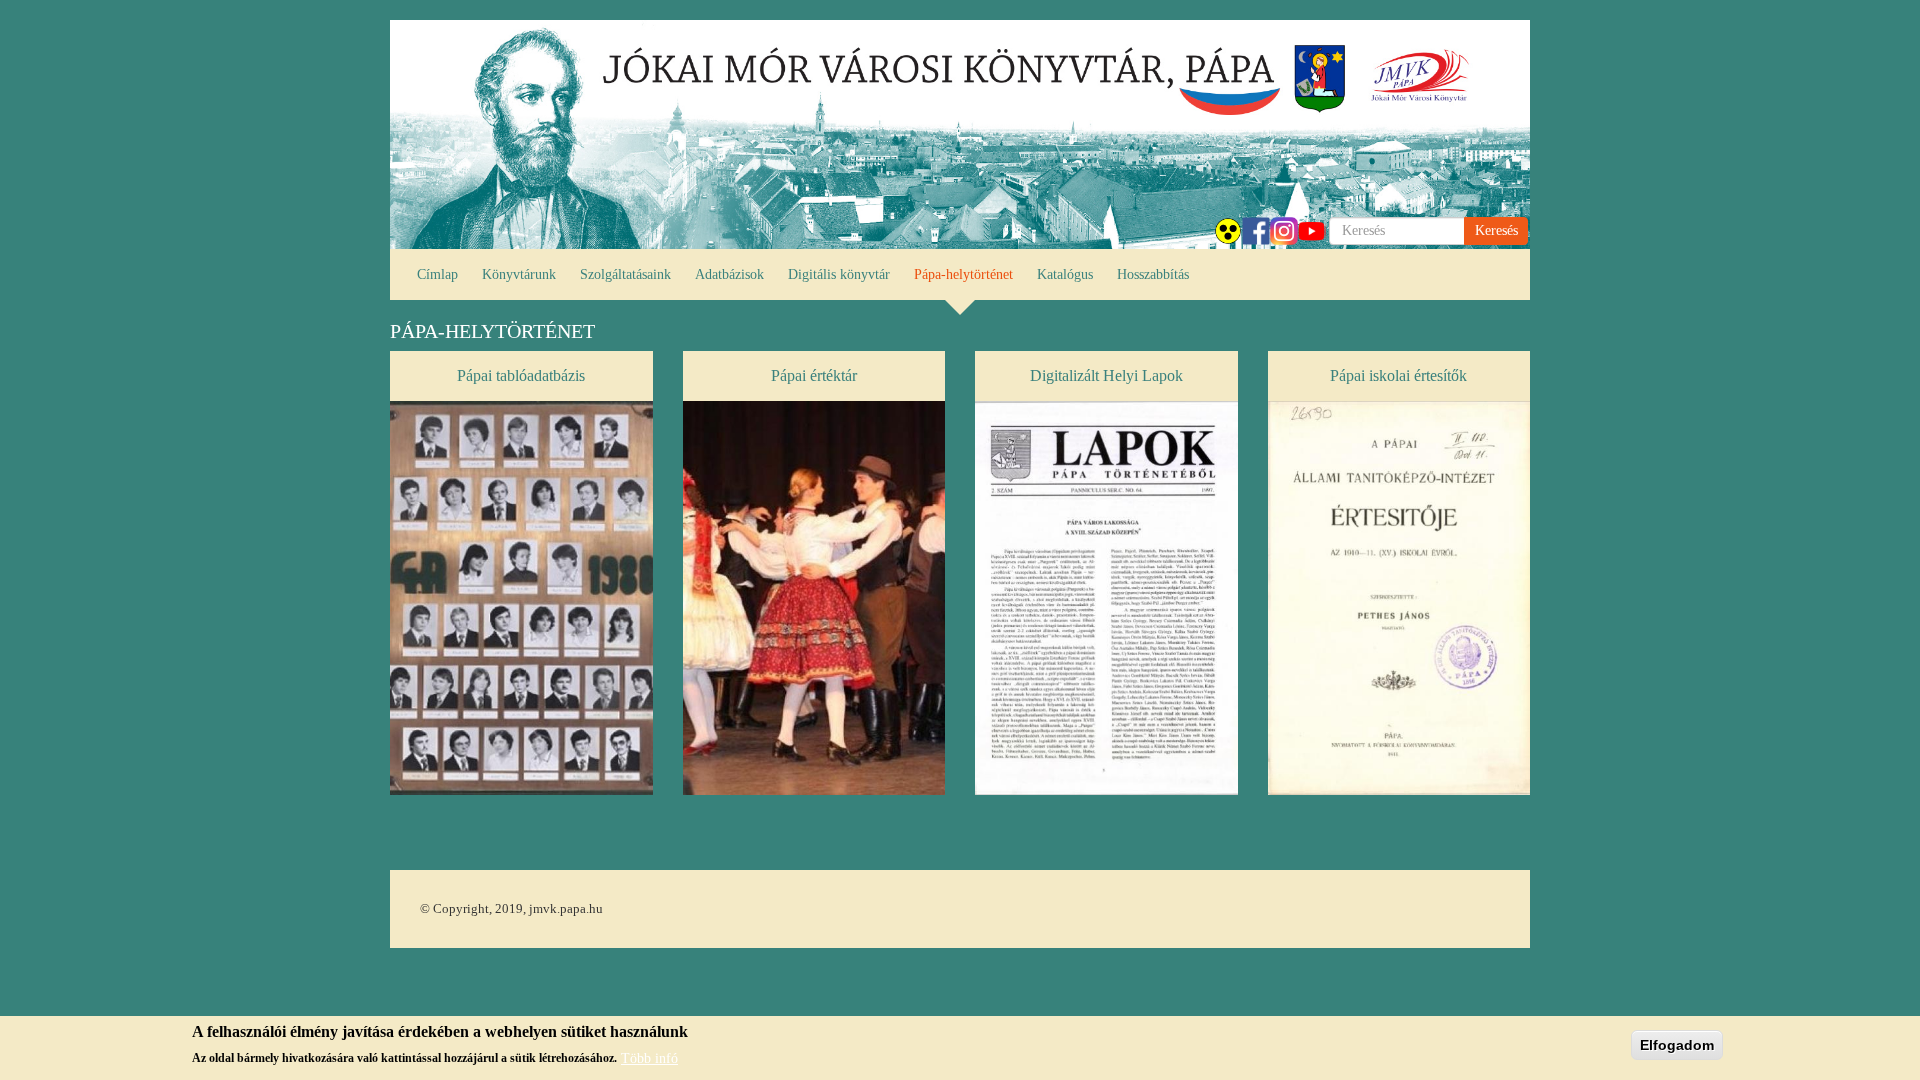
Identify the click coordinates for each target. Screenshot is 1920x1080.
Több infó (649, 1057)
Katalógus (1065, 274)
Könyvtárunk (519, 274)
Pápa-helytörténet (963, 274)
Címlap (437, 274)
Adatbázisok (729, 274)
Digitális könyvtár (839, 274)
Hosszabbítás (1153, 274)
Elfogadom (1677, 1045)
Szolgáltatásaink (625, 274)
